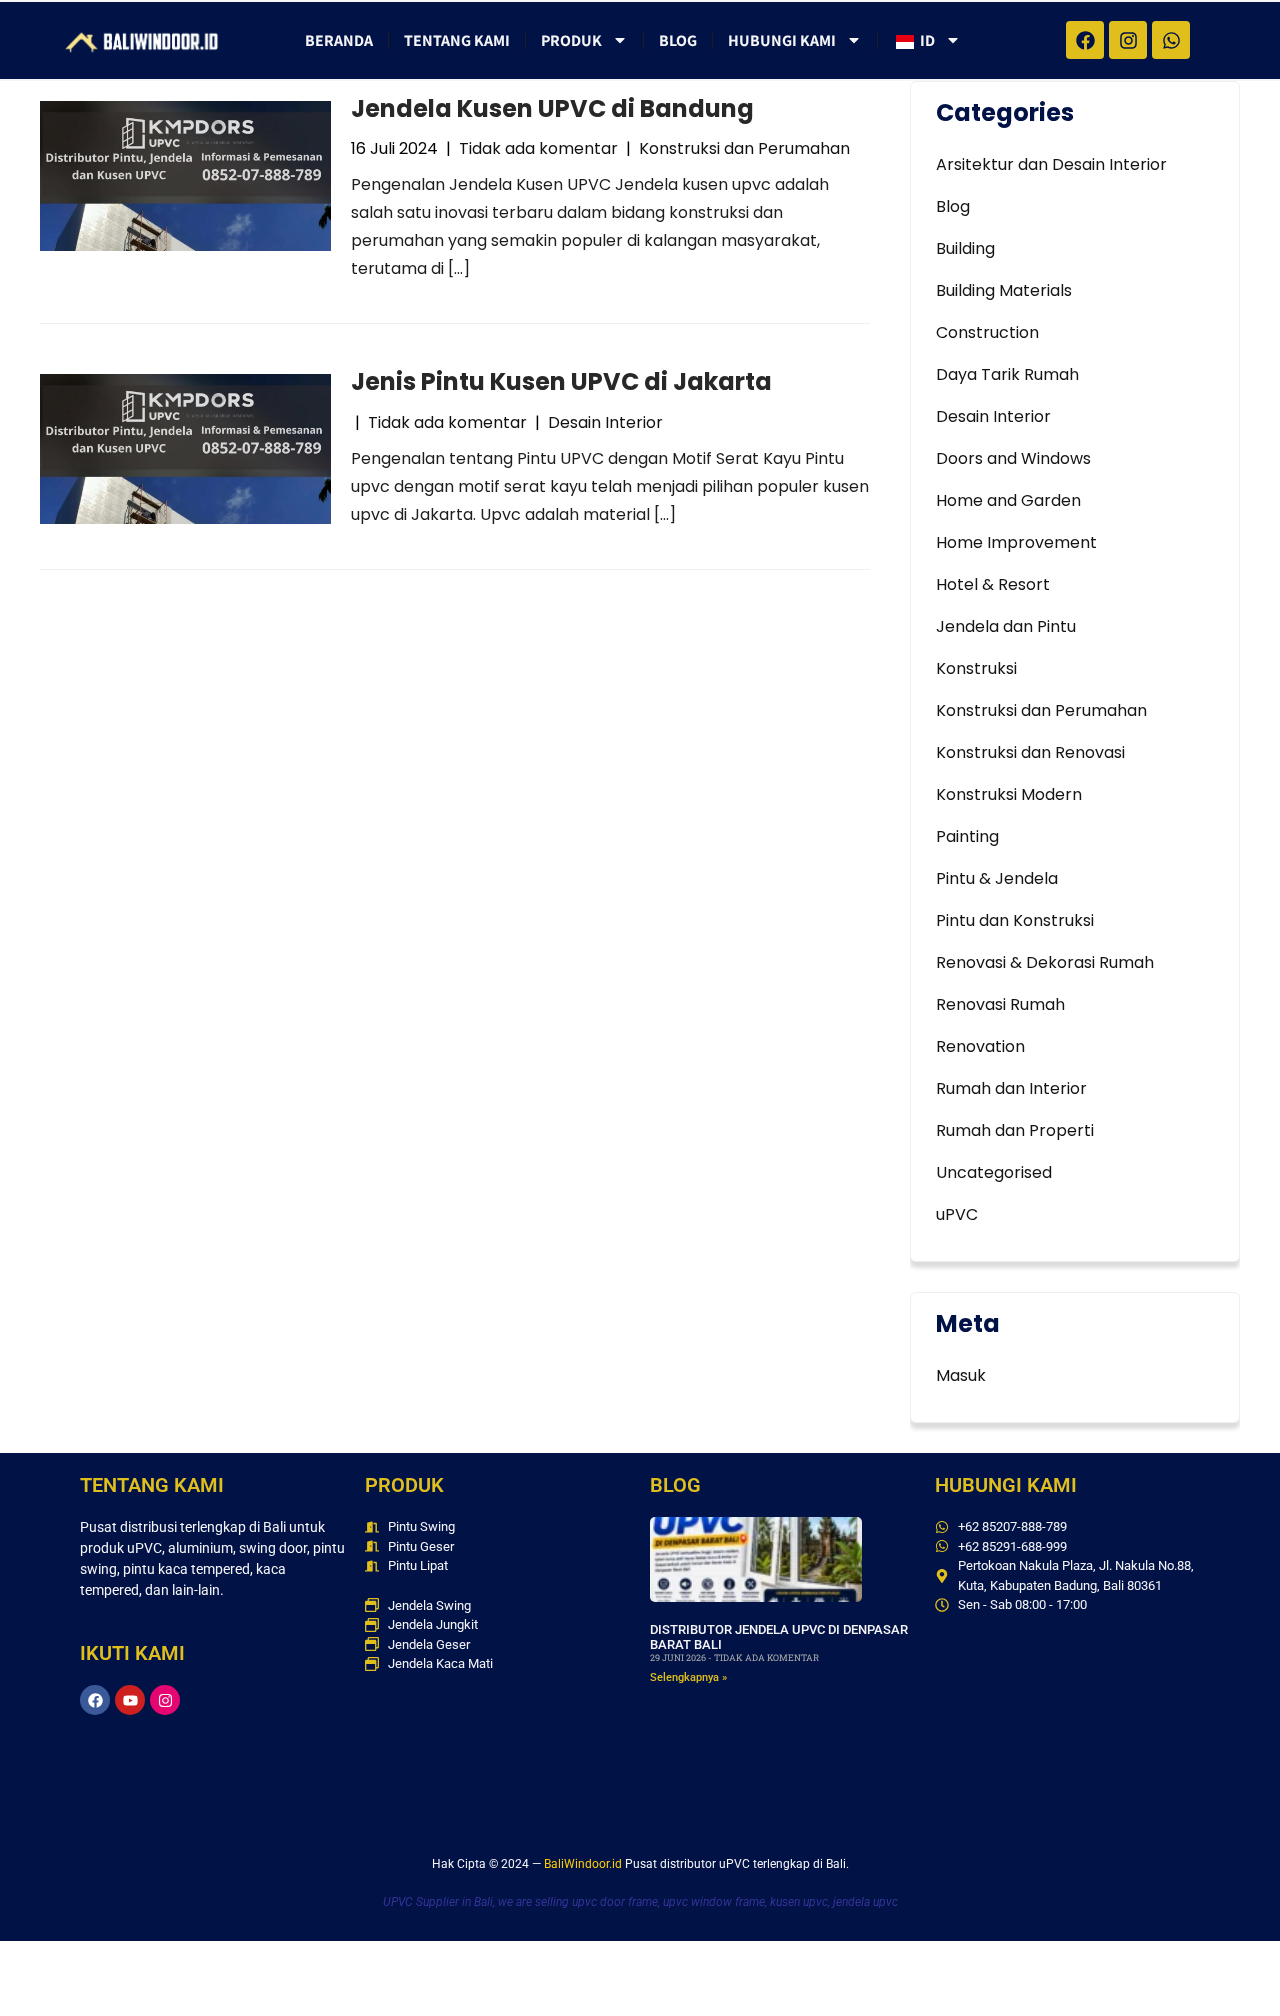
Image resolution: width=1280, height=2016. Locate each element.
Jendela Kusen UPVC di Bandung (552, 108)
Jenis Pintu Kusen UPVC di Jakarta (561, 381)
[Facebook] (95, 1700)
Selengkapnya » (688, 1677)
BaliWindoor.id (583, 1864)
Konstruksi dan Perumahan (744, 148)
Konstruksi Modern (1009, 794)
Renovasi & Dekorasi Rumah (1045, 962)
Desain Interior (605, 422)
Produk (571, 40)
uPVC (957, 1214)
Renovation (980, 1046)
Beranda (339, 40)
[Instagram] (165, 1700)
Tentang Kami (457, 40)
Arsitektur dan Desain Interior (1051, 164)
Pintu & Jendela (997, 878)
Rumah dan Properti (1015, 1130)
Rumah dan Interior (1011, 1088)
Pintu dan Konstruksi (1015, 920)
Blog (678, 40)
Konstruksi (976, 668)
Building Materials (1004, 290)
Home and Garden (1008, 500)
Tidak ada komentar (538, 148)
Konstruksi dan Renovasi (1030, 752)
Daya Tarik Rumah (1007, 374)
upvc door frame (615, 1902)
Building (965, 248)
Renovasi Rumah (1000, 1004)
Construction (987, 332)
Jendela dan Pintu (1006, 626)
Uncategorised (994, 1172)
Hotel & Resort (993, 584)
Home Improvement (1016, 542)
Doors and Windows (1013, 458)
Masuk (961, 1375)
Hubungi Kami (782, 40)
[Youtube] (130, 1700)
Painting (967, 836)
